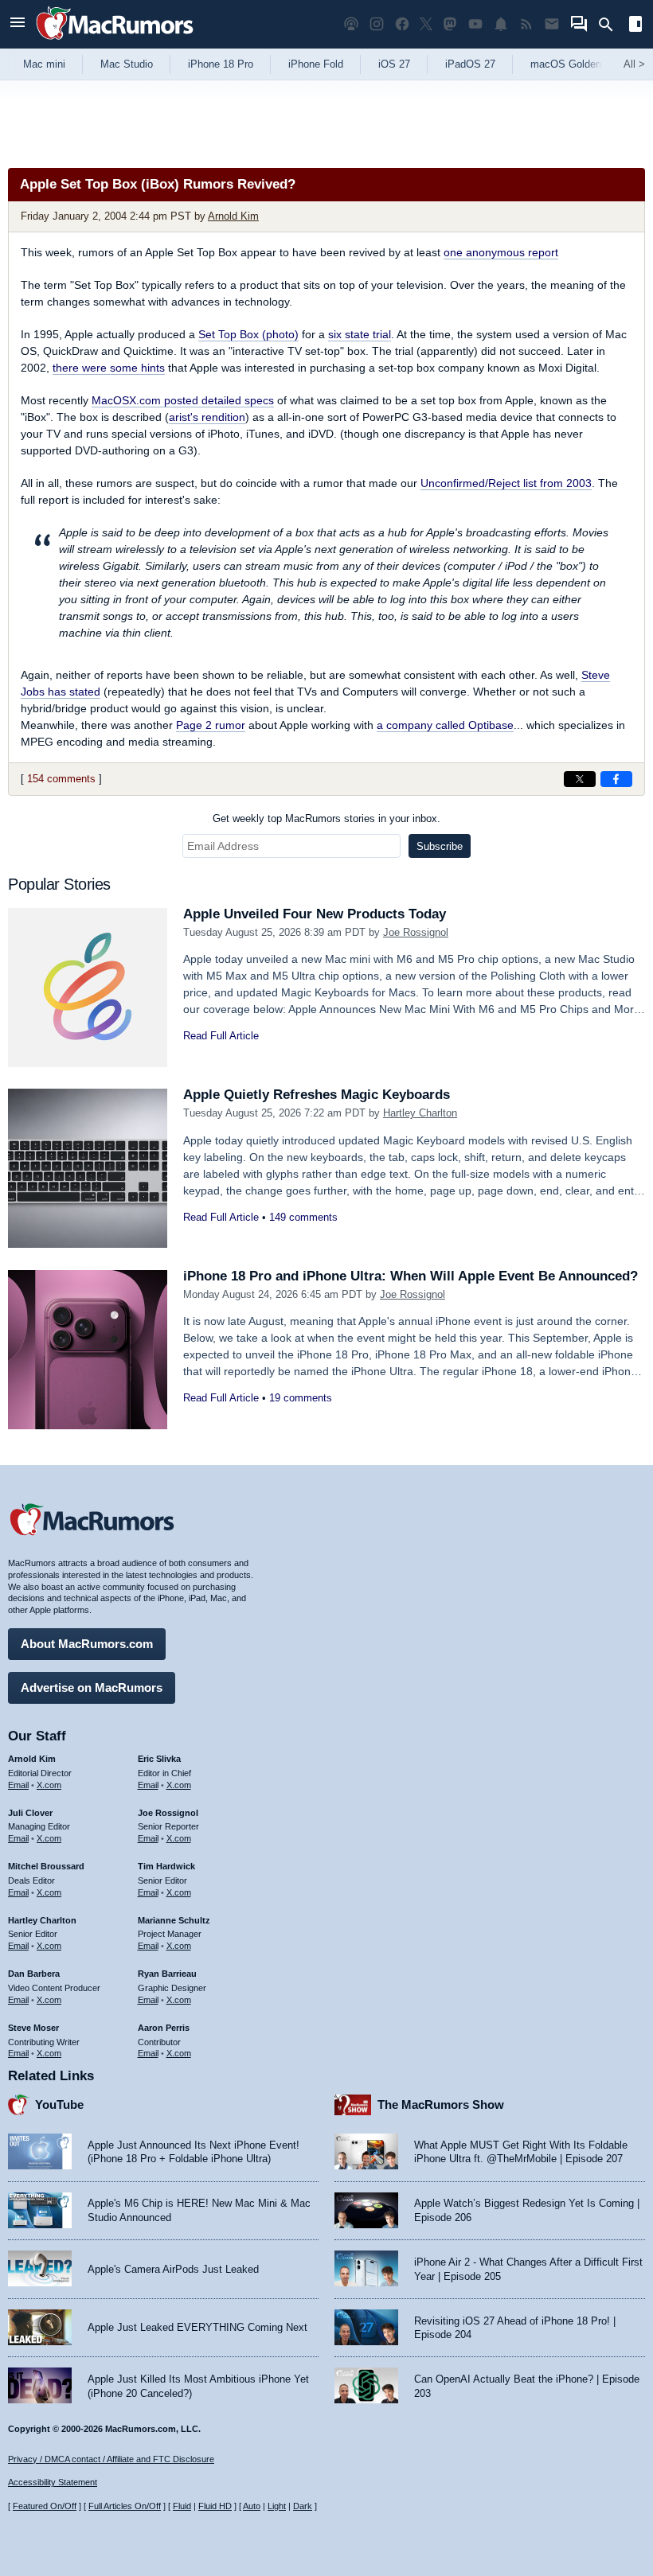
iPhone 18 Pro (221, 64)
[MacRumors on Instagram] (377, 24)
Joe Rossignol (416, 932)
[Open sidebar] (635, 26)
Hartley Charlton (420, 1113)
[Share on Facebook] (616, 779)
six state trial (360, 334)
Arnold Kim (233, 216)
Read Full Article (221, 1036)
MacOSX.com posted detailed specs (183, 400)
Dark (303, 2506)
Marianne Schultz (174, 1920)
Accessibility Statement (53, 2482)
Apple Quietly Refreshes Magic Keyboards (317, 1095)
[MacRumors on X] (426, 24)
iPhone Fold (316, 64)
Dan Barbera (34, 1974)
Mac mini (44, 64)
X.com (49, 1785)
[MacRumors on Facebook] (402, 24)
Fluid (182, 2506)
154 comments (61, 779)
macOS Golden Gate (579, 64)
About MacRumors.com (87, 1644)
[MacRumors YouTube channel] (475, 24)
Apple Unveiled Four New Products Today (315, 914)
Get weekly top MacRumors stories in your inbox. (326, 818)
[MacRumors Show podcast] (351, 24)
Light (277, 2506)
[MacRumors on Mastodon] (450, 24)
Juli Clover (30, 1813)
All (634, 64)
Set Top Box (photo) (248, 334)
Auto (252, 2506)
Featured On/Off (45, 2506)
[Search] (611, 25)
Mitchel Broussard (46, 1866)
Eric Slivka (159, 1759)
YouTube (59, 2104)
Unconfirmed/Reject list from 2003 (506, 483)
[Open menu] (18, 24)
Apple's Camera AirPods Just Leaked (173, 2269)
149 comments (303, 1217)
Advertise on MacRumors (92, 1687)
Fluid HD (215, 2506)
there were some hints (109, 368)
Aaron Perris (164, 2028)
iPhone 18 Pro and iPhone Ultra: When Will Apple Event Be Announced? (411, 1276)
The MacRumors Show (441, 2104)
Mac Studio (127, 64)
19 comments (301, 1398)
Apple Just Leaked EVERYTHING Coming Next (197, 2327)
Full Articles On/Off (125, 2506)
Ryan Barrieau (167, 1974)
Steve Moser (33, 2028)
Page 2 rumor (211, 725)
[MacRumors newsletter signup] (552, 24)
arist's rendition (207, 417)
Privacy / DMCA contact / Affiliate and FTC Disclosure (111, 2459)
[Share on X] (580, 779)
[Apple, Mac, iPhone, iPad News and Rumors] (115, 42)
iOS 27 (394, 64)
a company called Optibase (445, 725)
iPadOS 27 (470, 64)
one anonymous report (501, 252)
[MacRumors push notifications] (501, 24)
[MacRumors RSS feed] (526, 24)
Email (18, 1785)
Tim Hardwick (166, 1866)
